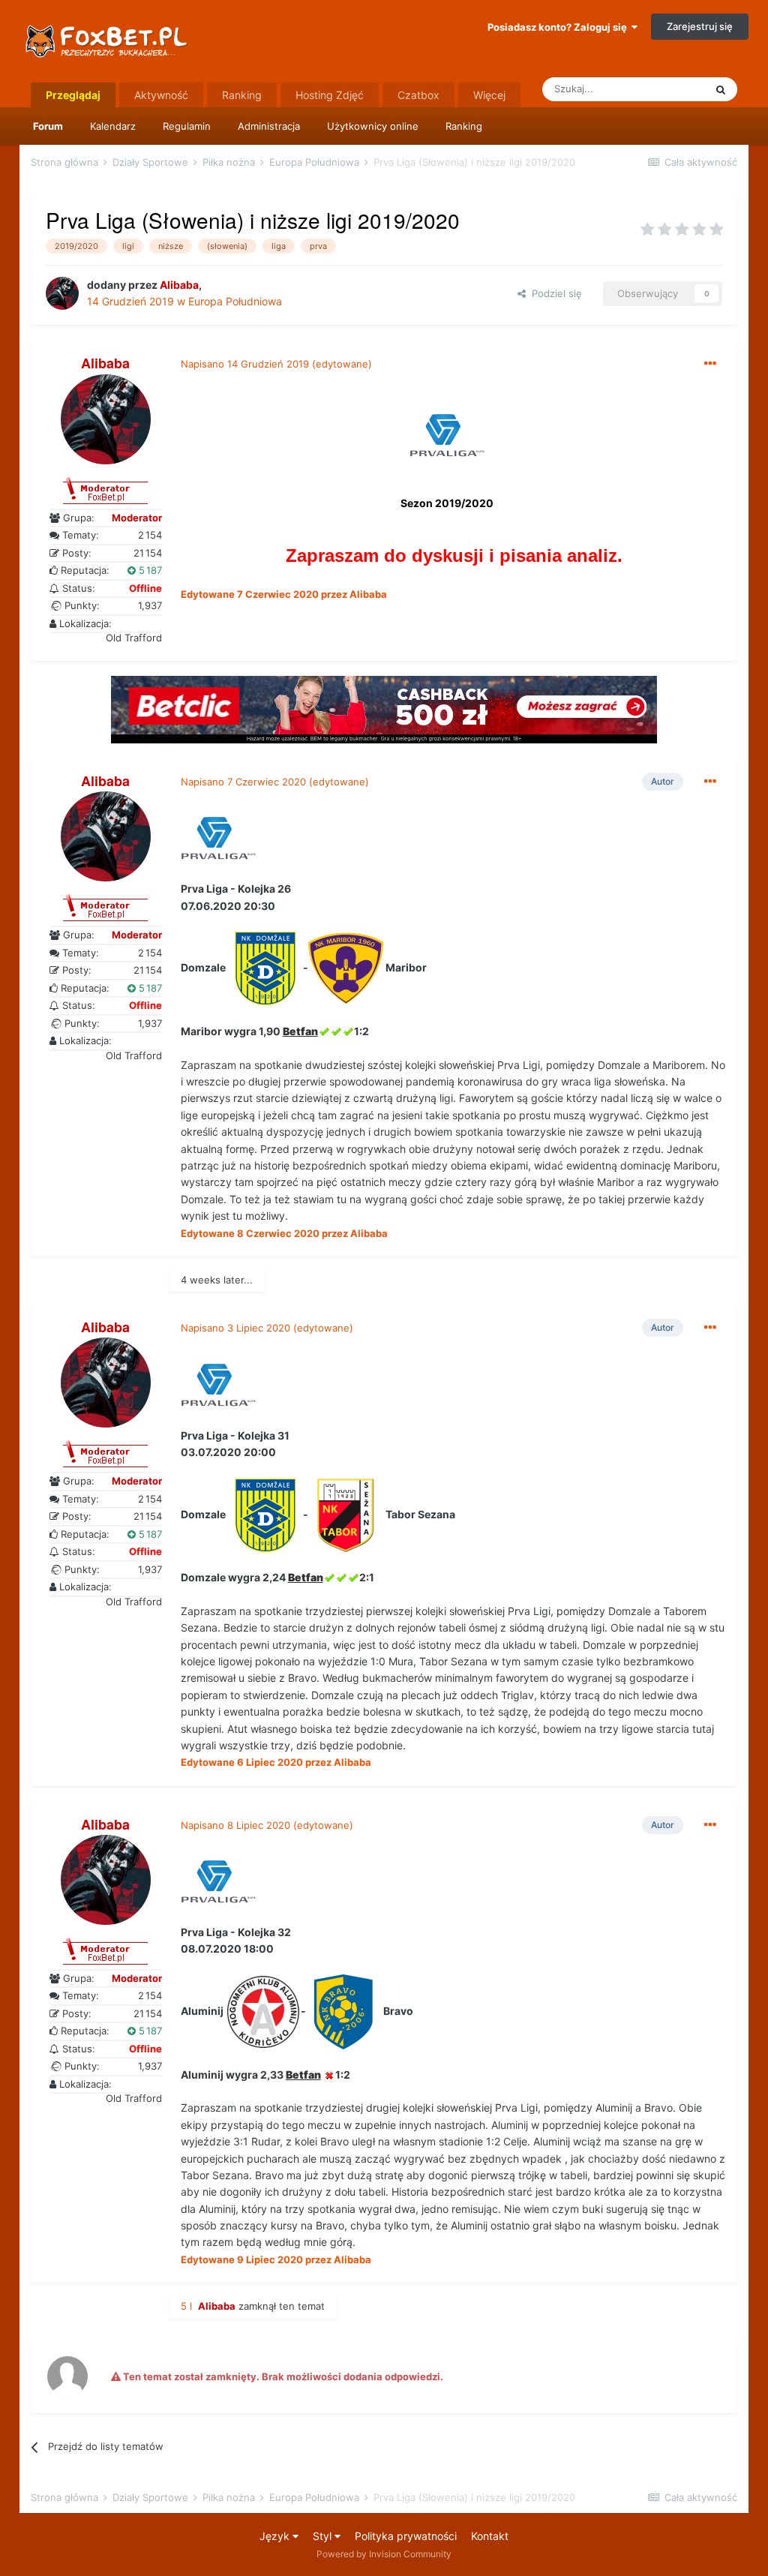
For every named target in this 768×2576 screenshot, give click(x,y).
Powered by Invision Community (384, 2554)
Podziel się (554, 293)
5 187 (149, 570)
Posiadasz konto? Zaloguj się (559, 27)
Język (276, 2536)
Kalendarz (113, 126)
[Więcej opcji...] (710, 364)
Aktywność (161, 95)
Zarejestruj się (700, 26)
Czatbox (418, 95)
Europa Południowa (235, 301)
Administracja (269, 126)
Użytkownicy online (373, 126)
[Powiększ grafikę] (447, 439)
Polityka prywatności (406, 2536)
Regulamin (187, 126)
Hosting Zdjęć (330, 95)
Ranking (464, 126)
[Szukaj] (721, 89)
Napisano (245, 364)
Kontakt (490, 2536)
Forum (48, 126)
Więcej (489, 95)
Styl (324, 2536)
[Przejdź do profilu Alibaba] (62, 293)
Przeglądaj (73, 95)
